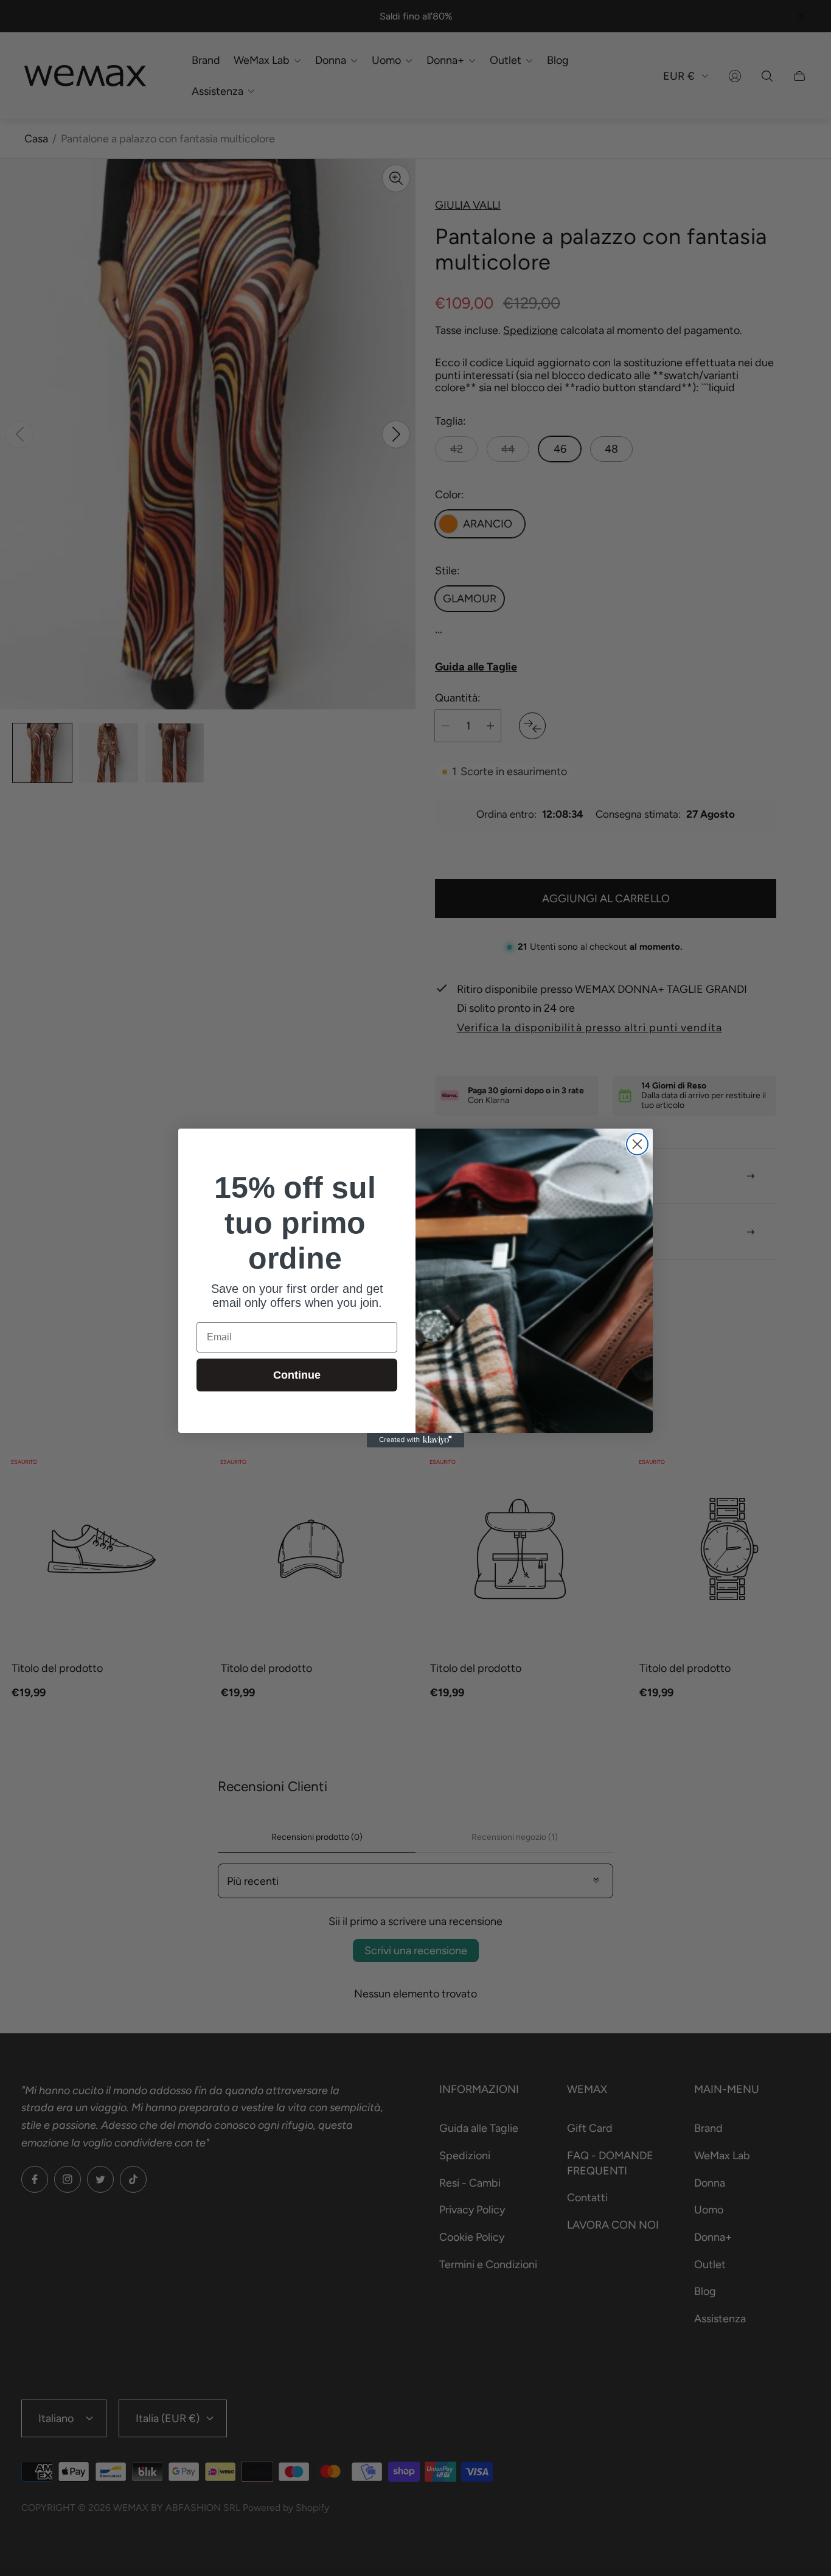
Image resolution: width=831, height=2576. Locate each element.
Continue (297, 1375)
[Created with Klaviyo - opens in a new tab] (415, 1440)
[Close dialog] (637, 1144)
